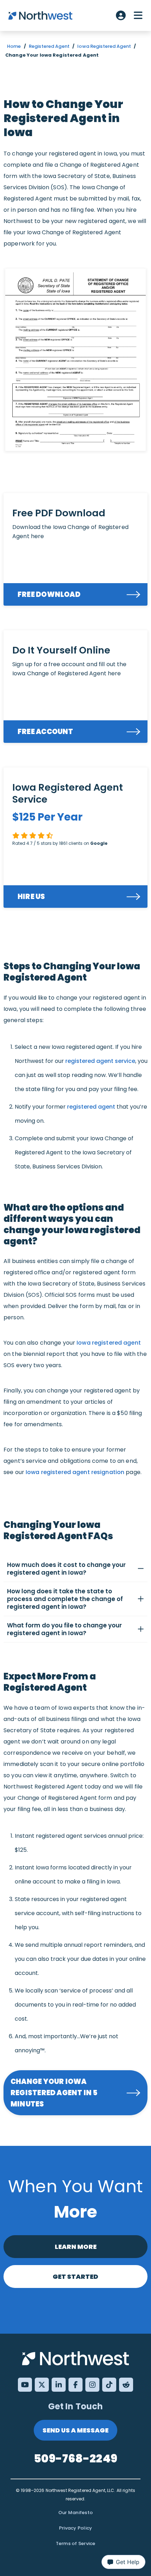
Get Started (75, 2277)
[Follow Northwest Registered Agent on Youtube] (25, 2385)
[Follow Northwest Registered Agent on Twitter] (42, 2385)
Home (14, 46)
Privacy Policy (76, 2528)
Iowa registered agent (109, 1343)
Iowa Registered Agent (104, 46)
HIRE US (31, 897)
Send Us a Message (75, 2430)
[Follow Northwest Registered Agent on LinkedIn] (59, 2385)
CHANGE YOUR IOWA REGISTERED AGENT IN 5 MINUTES (54, 2093)
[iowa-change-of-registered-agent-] (75, 360)
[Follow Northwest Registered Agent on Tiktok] (109, 2385)
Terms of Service (76, 2543)
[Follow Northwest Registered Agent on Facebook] (75, 2385)
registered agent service (100, 1061)
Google (99, 843)
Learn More (76, 2247)
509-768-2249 (75, 2458)
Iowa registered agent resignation (75, 1472)
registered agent (91, 1107)
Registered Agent (49, 46)
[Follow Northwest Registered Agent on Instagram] (92, 2385)
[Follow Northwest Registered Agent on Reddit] (126, 2385)
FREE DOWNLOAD (49, 594)
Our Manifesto (75, 2513)
